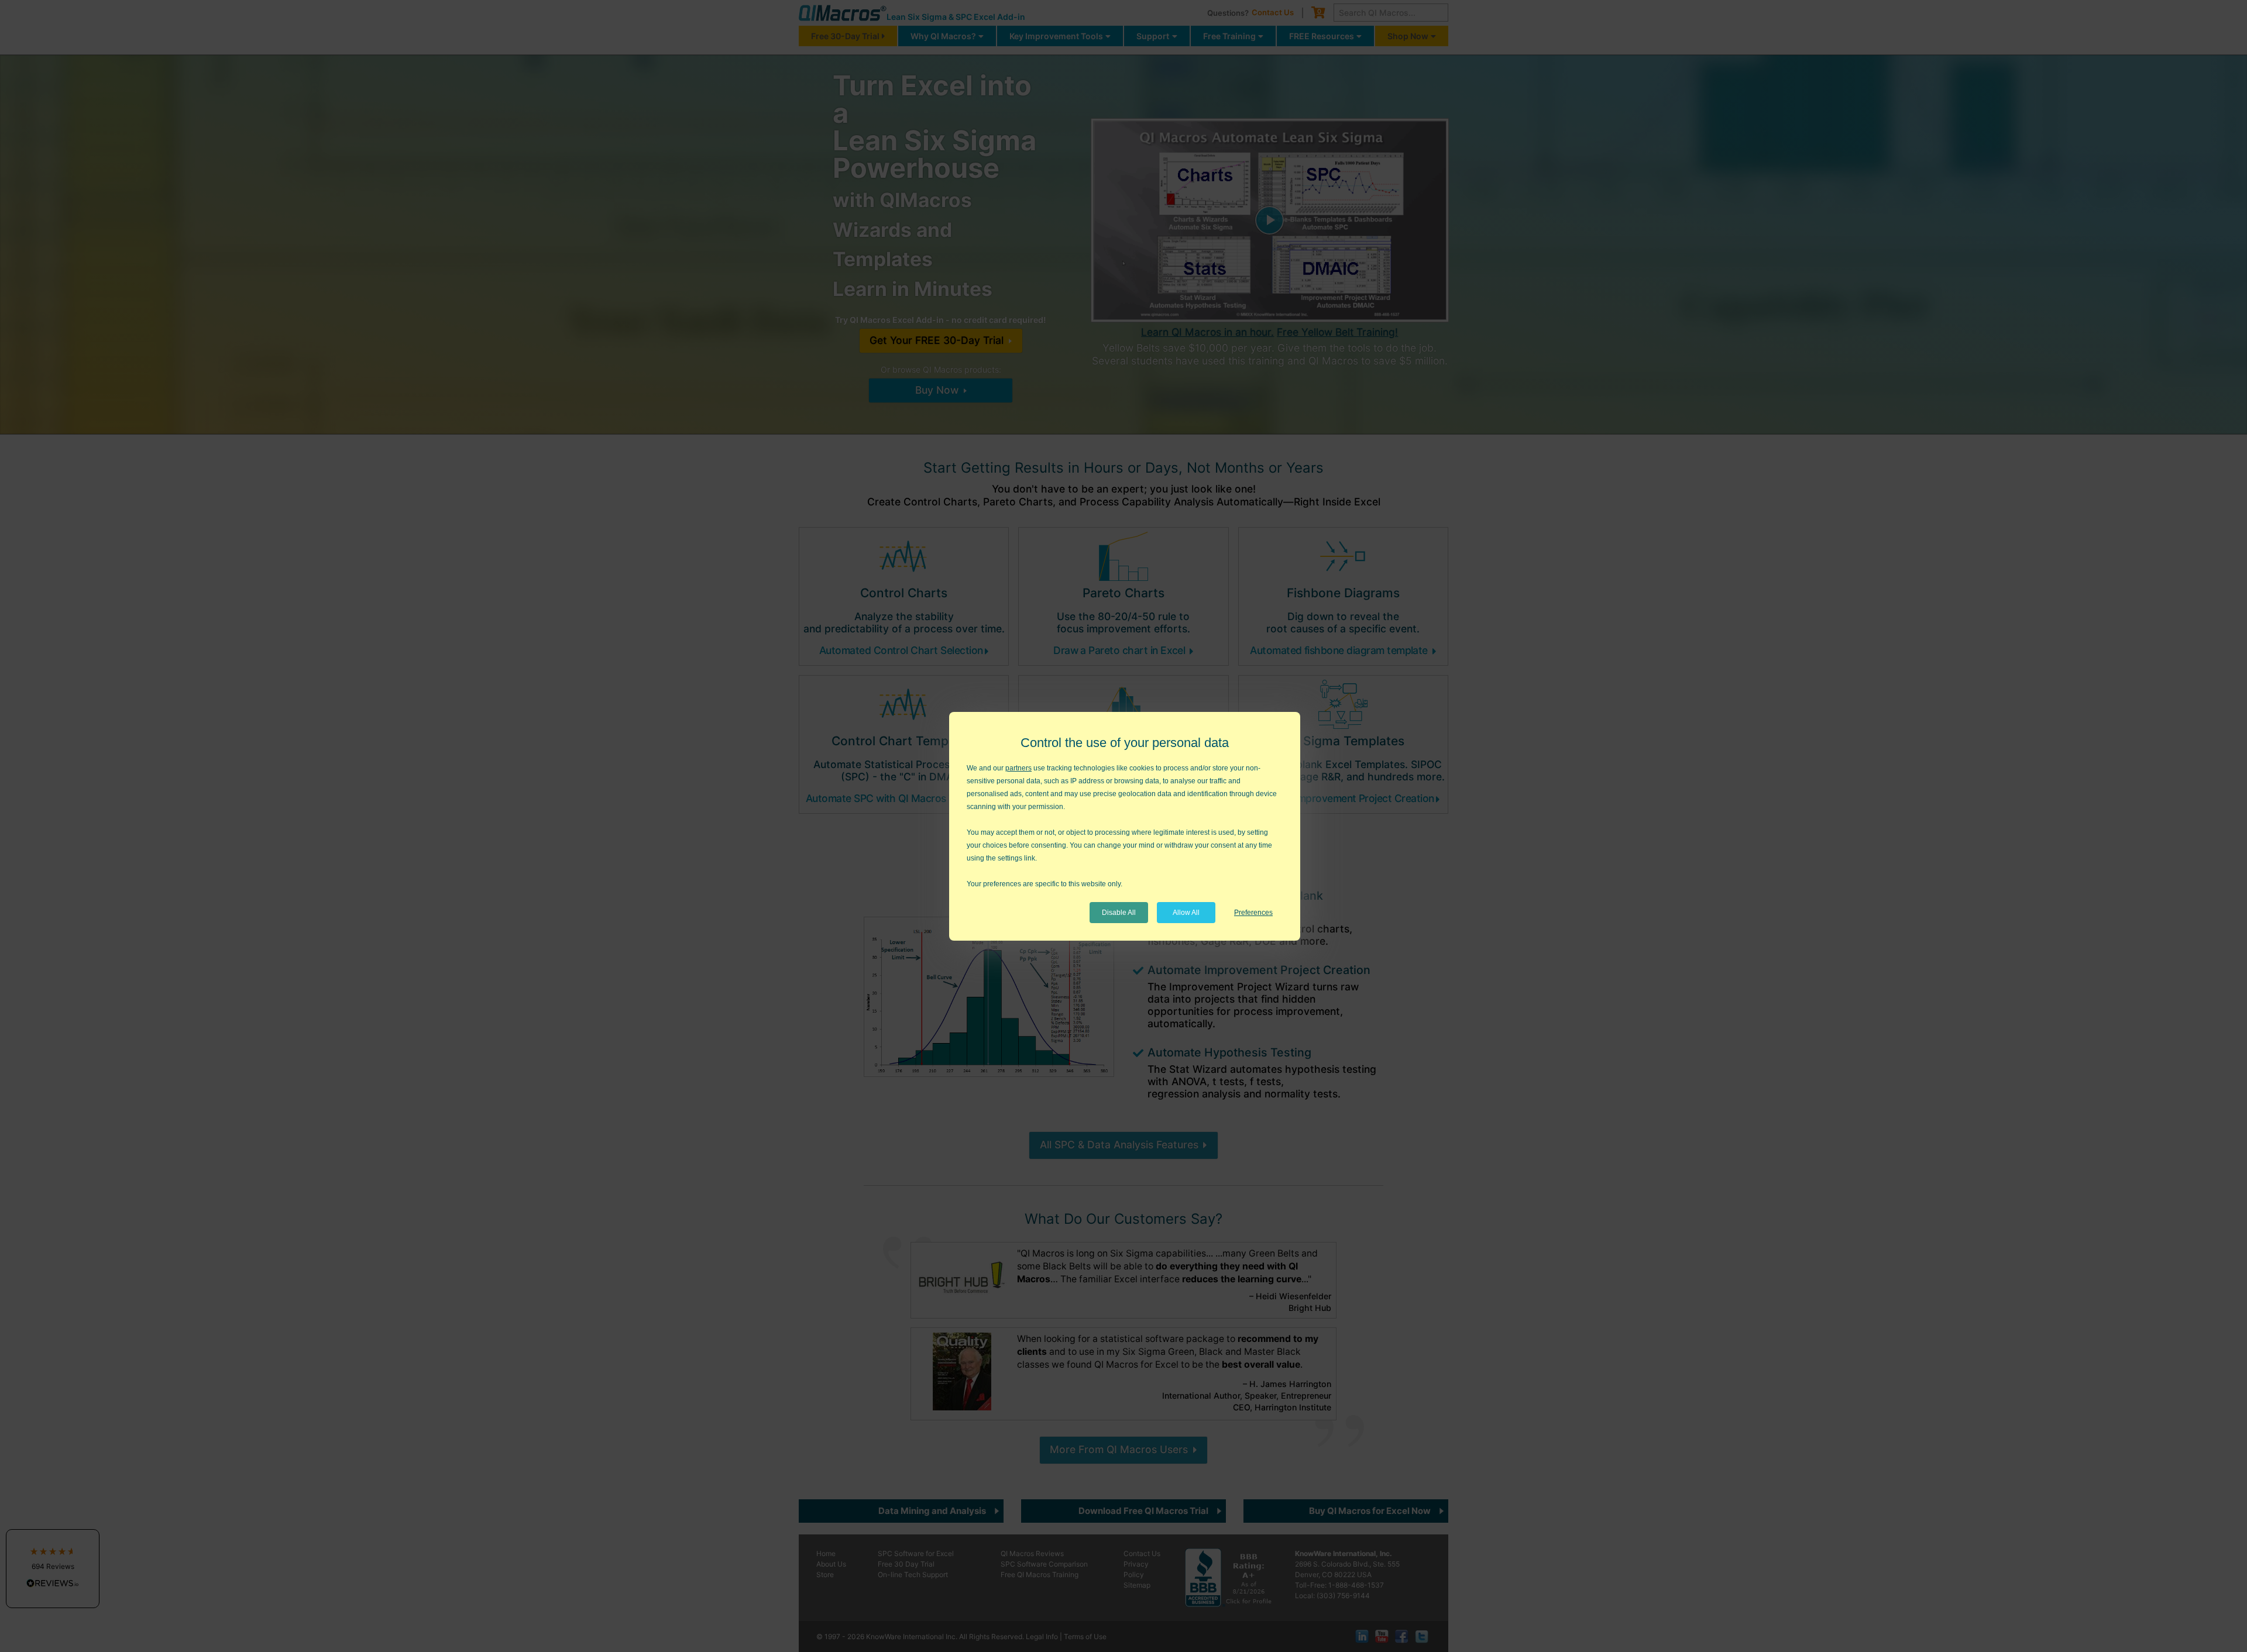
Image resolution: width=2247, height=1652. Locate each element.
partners (1018, 768)
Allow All (1186, 913)
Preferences (1253, 913)
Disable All (1119, 913)
